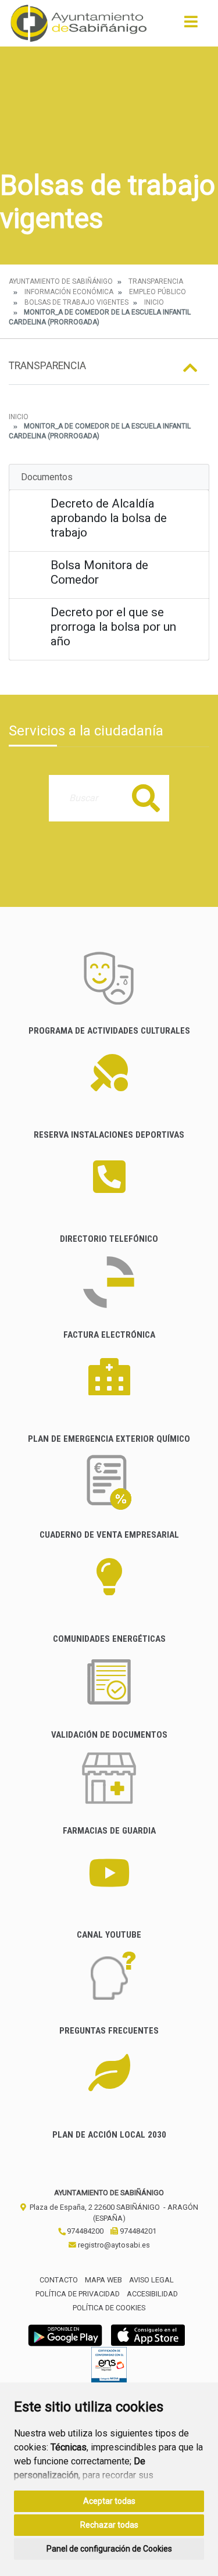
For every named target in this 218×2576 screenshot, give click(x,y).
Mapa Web (103, 2280)
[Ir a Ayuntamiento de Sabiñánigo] (79, 23)
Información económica (69, 292)
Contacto (59, 2280)
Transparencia (156, 281)
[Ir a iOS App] (148, 2334)
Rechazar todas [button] (109, 2525)
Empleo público (158, 292)
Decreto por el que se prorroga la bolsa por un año (113, 627)
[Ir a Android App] (65, 2334)
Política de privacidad (78, 2294)
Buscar (146, 798)
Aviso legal (151, 2280)
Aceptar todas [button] (109, 2501)
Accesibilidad (152, 2294)
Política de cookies (109, 2308)
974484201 (137, 2231)
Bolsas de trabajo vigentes (76, 302)
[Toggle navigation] (191, 25)
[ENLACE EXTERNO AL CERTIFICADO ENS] (109, 2368)
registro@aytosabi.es (113, 2245)
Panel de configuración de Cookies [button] (109, 2549)
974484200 (84, 2231)
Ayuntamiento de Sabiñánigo (61, 281)
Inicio (154, 302)
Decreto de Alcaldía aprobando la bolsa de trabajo (109, 518)
